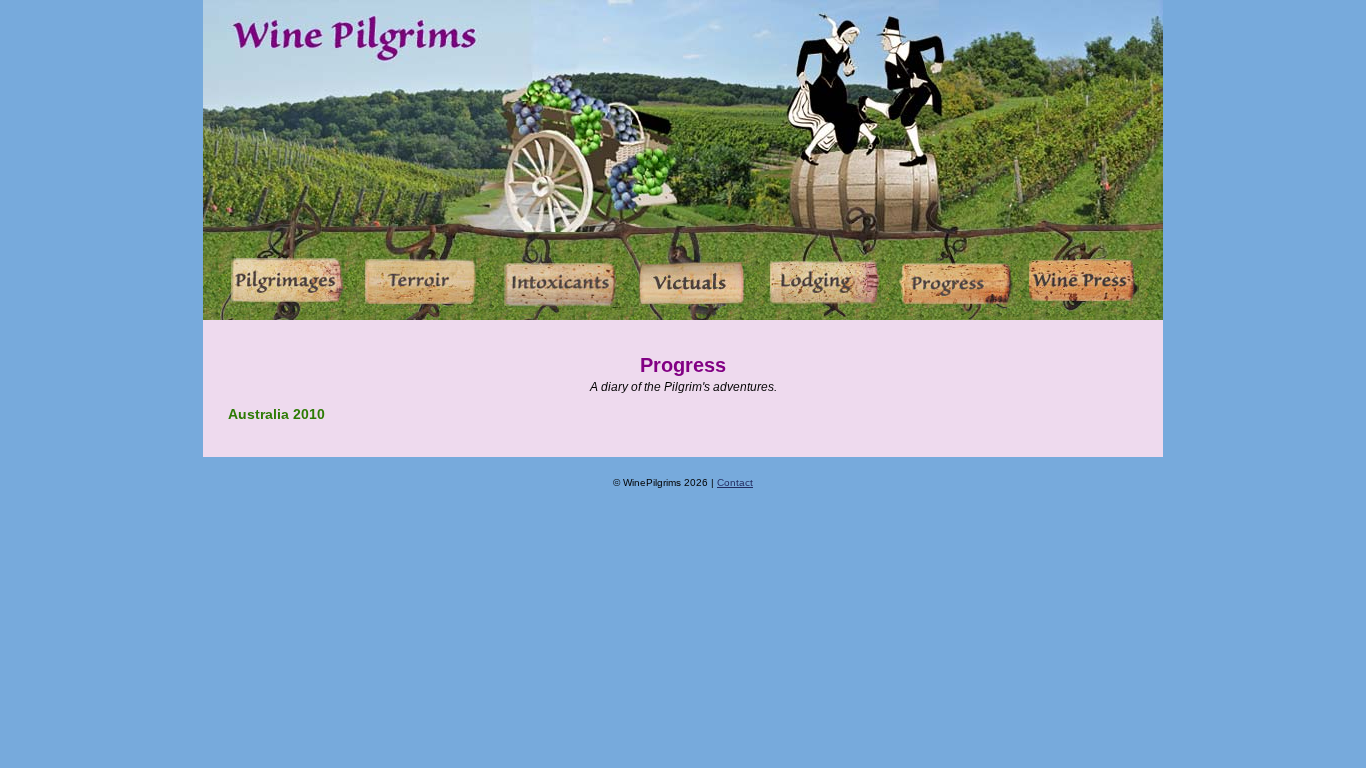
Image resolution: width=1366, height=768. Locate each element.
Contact (735, 482)
